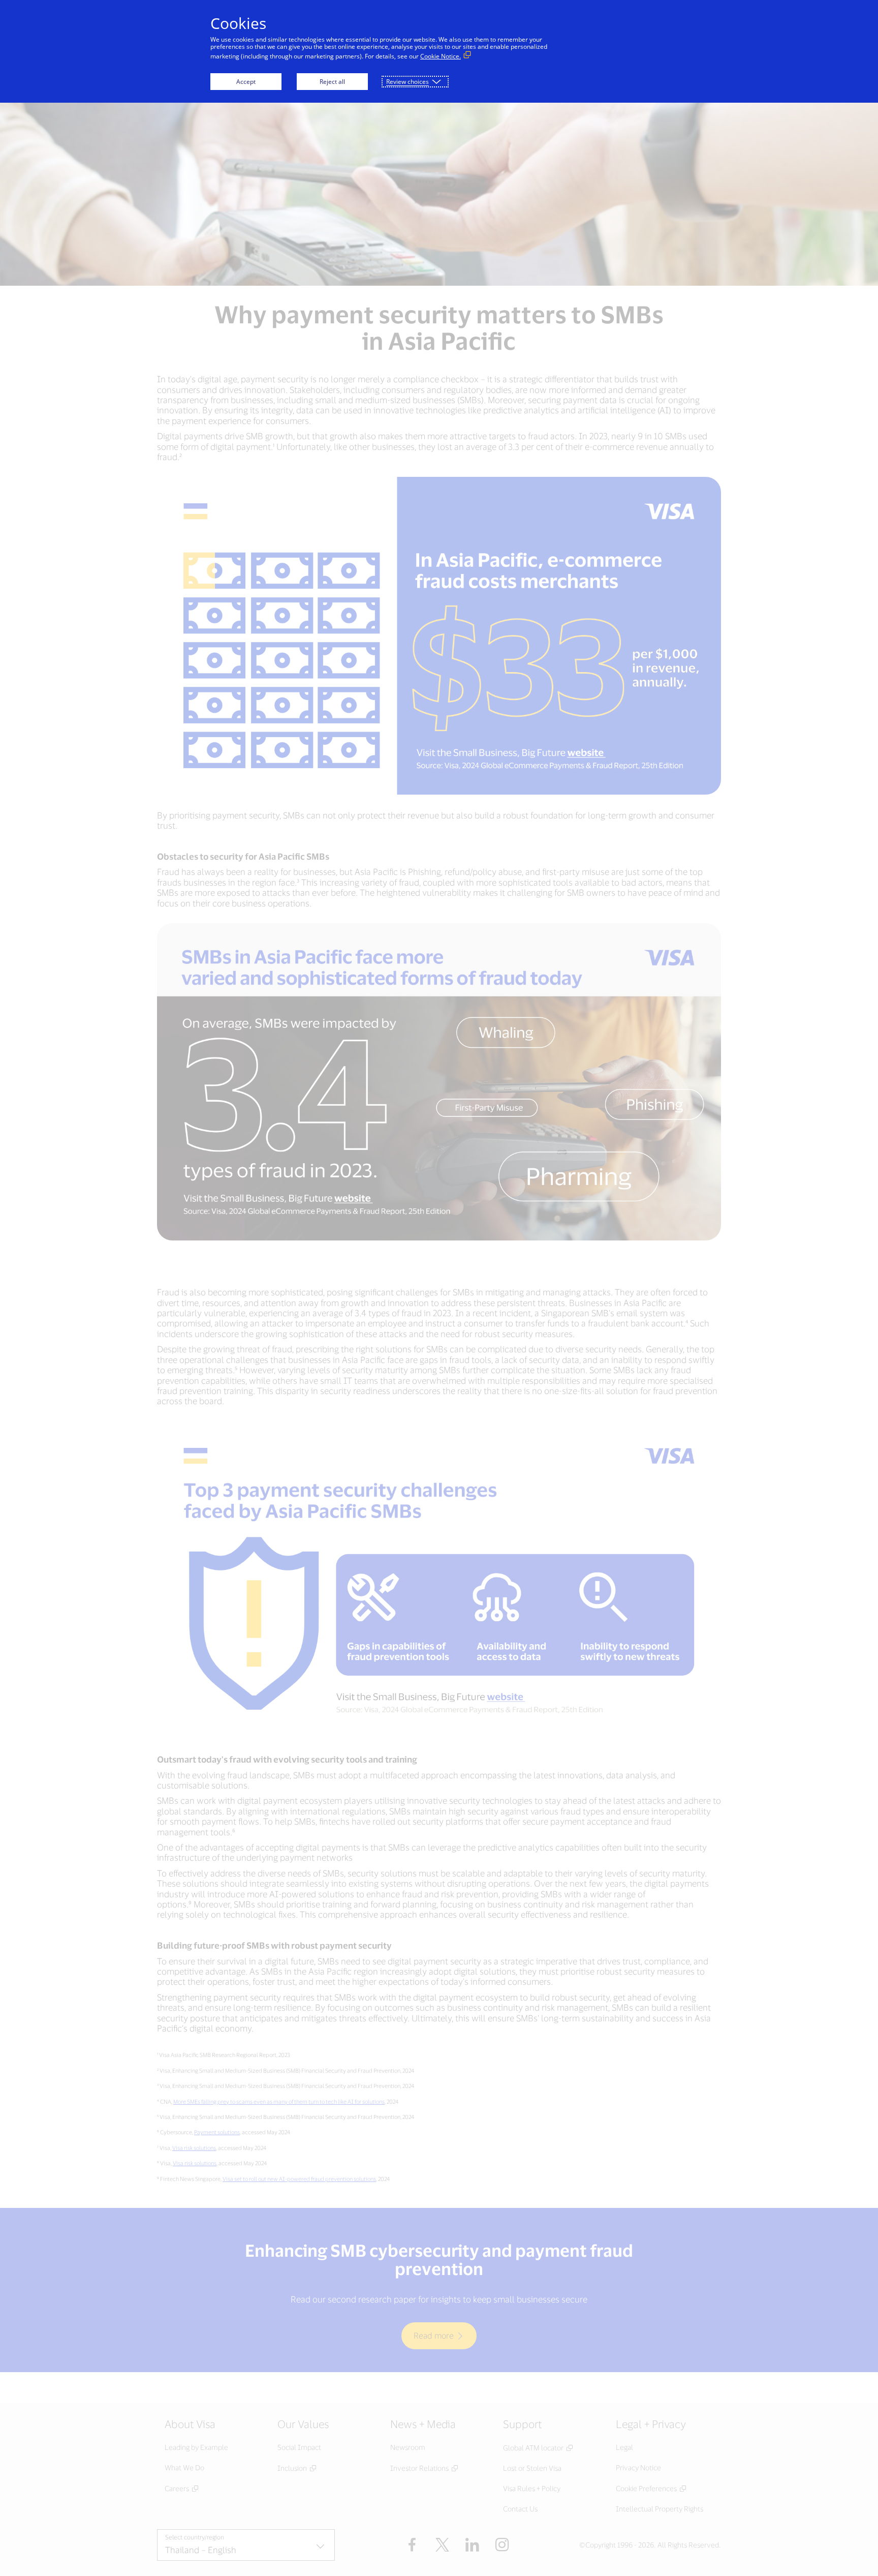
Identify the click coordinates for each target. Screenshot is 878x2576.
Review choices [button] (407, 82)
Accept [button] (246, 82)
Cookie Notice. (441, 56)
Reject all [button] (332, 82)
